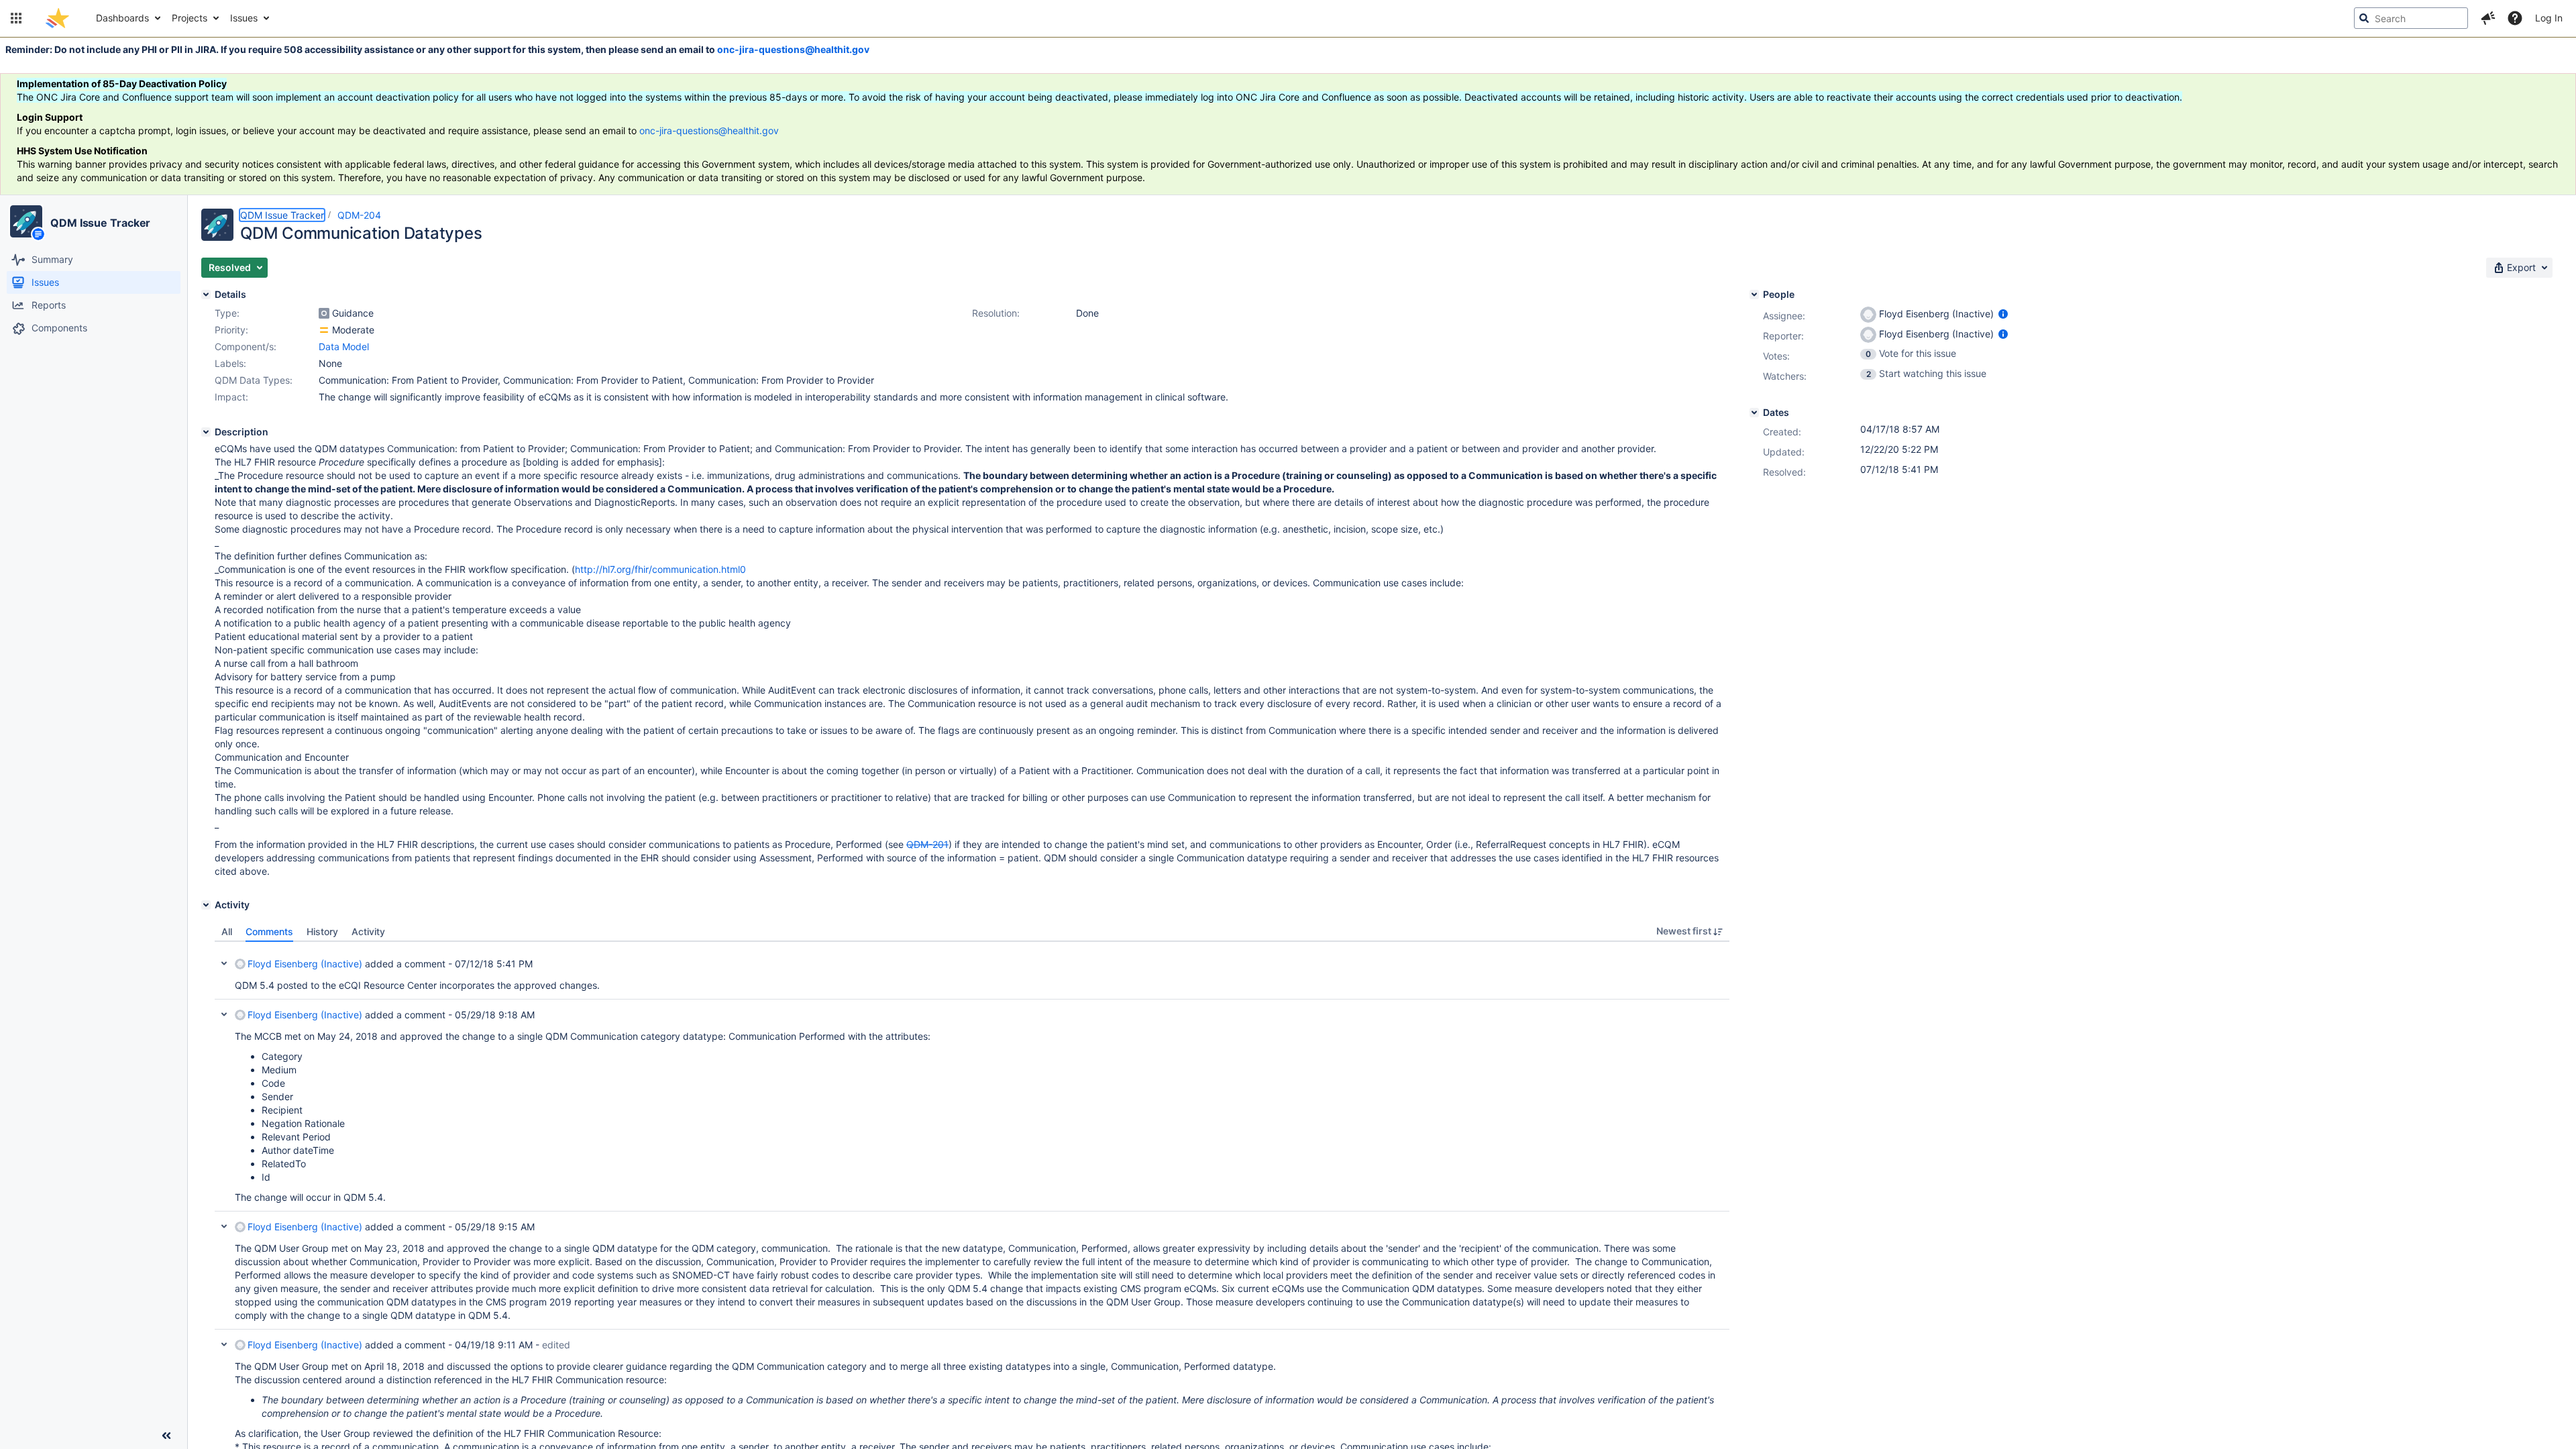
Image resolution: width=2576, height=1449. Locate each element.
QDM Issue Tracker (100, 223)
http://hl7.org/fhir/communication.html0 (660, 569)
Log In (2549, 18)
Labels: (230, 363)
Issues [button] (244, 18)
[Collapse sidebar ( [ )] (166, 1436)
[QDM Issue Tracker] (26, 221)
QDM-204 (359, 215)
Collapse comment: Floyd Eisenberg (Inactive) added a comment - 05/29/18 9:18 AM (224, 1014)
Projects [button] (190, 18)
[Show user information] (2003, 314)
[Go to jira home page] (57, 18)
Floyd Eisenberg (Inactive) (305, 964)
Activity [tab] (368, 931)
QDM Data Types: (254, 380)
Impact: (231, 397)
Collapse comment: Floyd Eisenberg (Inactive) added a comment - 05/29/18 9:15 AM (224, 1226)
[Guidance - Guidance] (324, 313)
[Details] (206, 294)
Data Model (344, 346)
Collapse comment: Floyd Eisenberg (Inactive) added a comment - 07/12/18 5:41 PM (224, 963)
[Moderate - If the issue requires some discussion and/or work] (324, 330)
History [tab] (322, 931)
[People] (1754, 294)
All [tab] (227, 931)
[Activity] (206, 905)
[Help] (2515, 18)
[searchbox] (2411, 18)
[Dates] (1754, 413)
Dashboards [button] (122, 18)
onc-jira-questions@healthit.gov (793, 49)
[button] (16, 18)
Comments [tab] (269, 931)
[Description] (206, 432)
